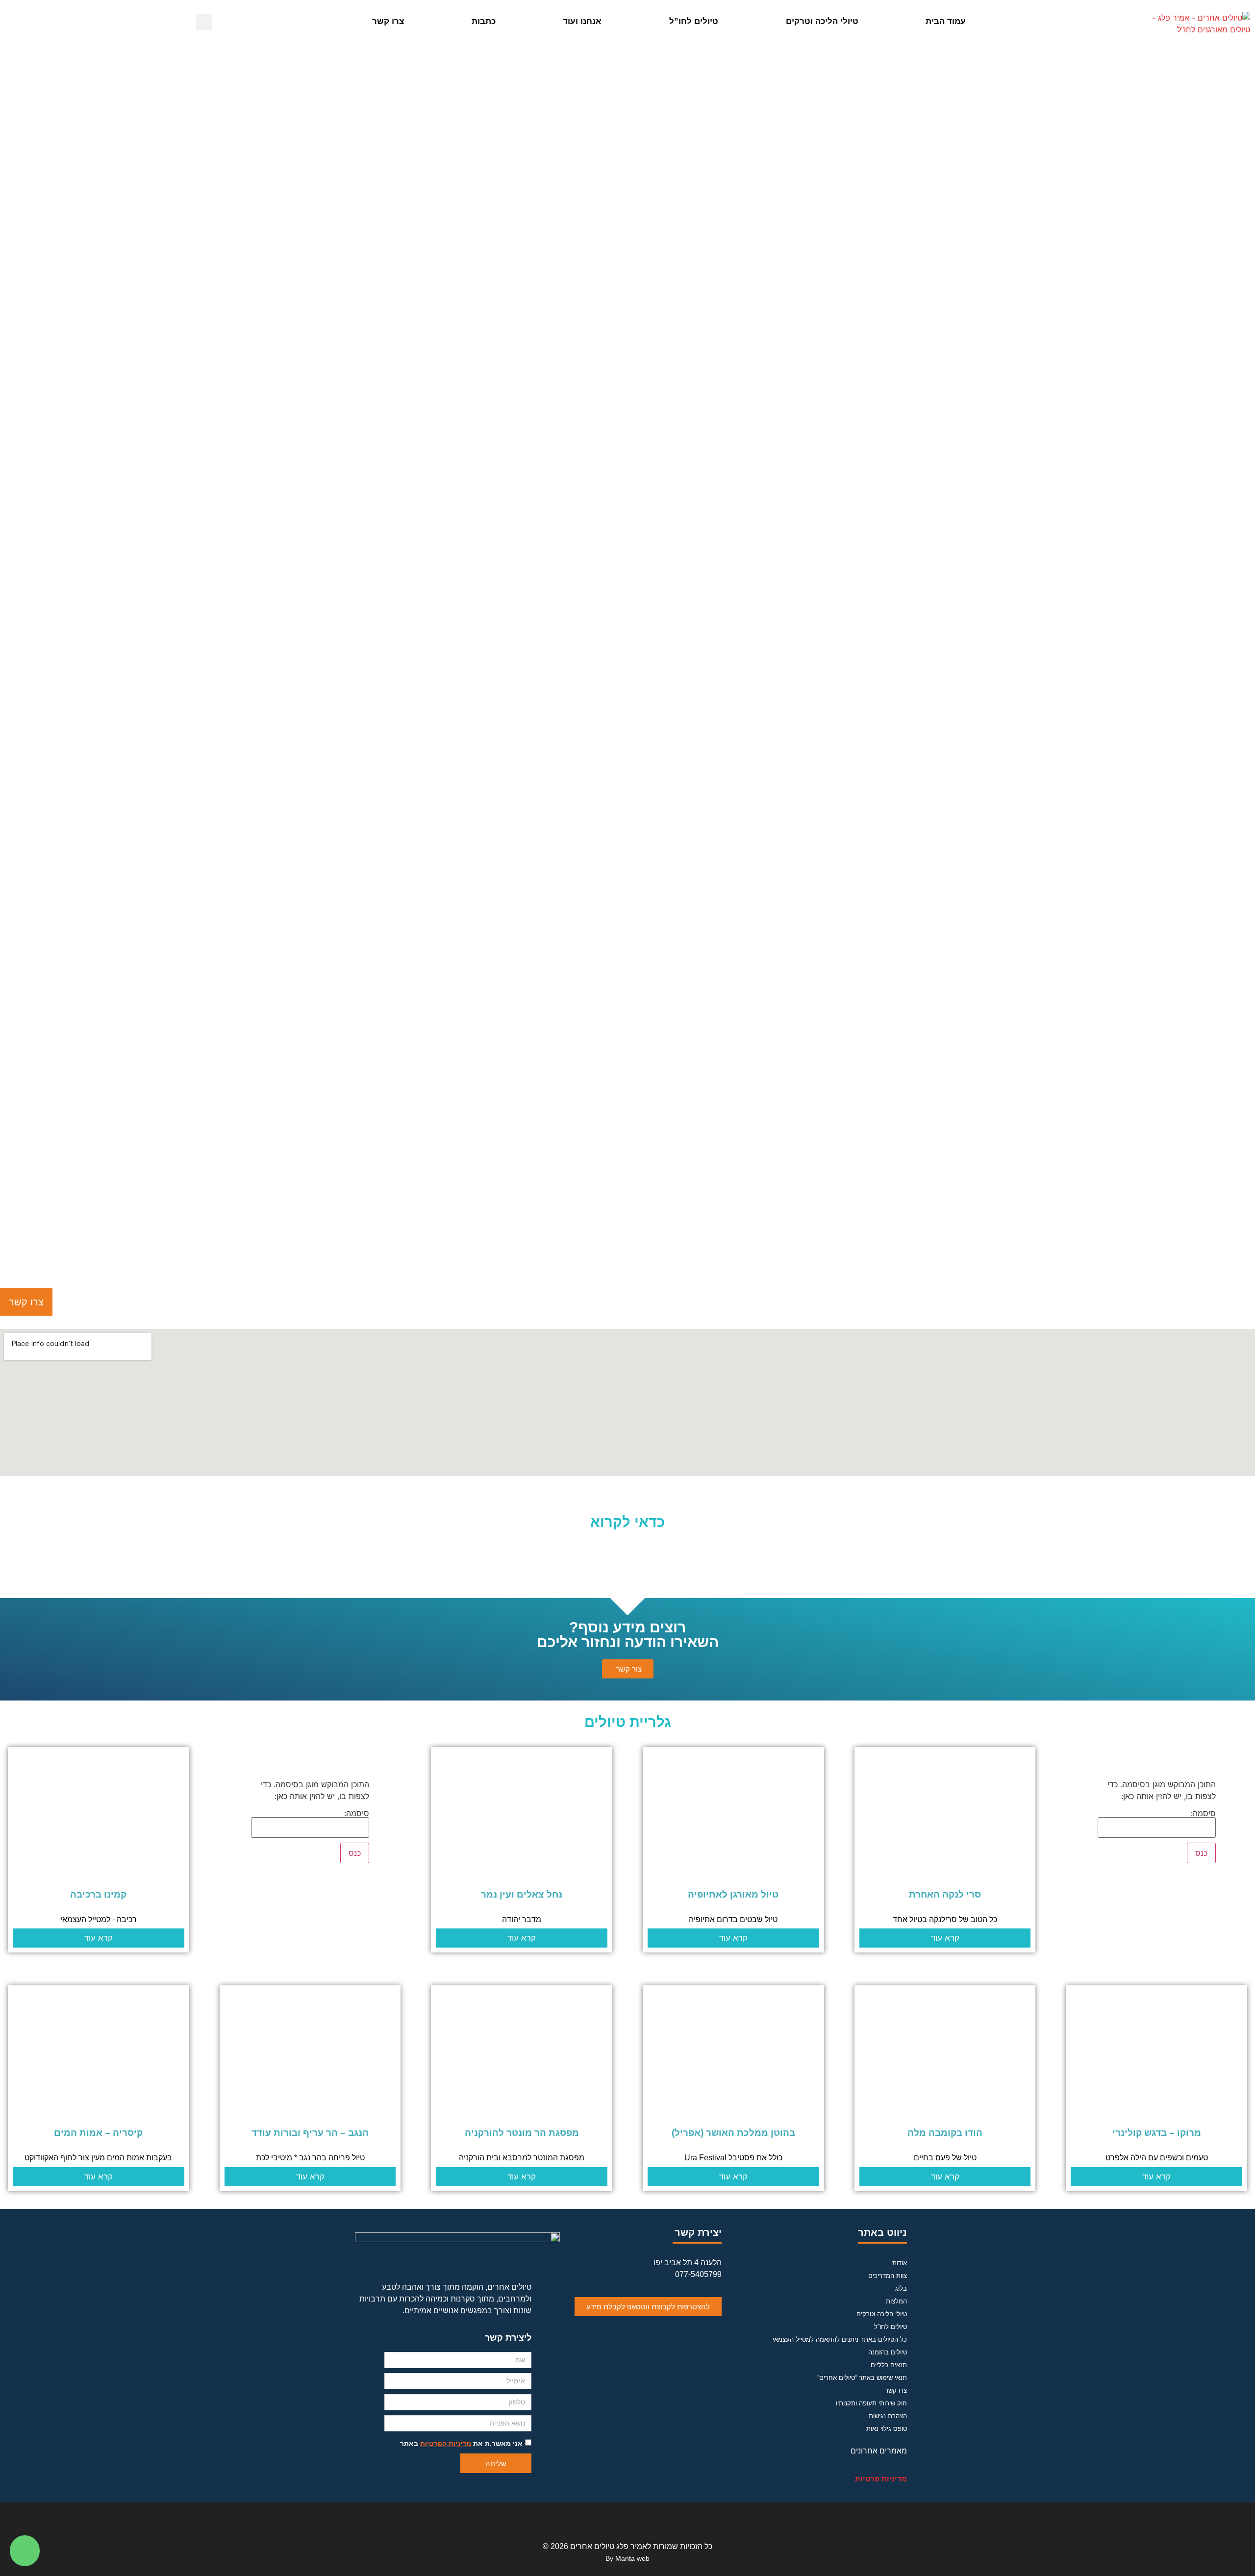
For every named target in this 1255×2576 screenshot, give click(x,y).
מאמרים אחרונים (879, 2451)
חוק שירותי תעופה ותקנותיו (871, 2403)
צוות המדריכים (888, 2276)
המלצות (896, 2301)
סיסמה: (1203, 1814)
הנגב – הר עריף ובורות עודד (310, 2133)
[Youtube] (627, 2519)
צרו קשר (388, 21)
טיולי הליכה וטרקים (822, 21)
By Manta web (627, 2558)
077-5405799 (698, 2274)
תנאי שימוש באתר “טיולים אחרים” (862, 2378)
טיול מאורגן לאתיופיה (733, 1894)
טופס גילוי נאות (887, 2429)
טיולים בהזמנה (888, 2352)
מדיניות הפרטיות (446, 2444)
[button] (330, 22)
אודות (900, 2263)
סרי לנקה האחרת (945, 1894)
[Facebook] (653, 2519)
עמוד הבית (946, 21)
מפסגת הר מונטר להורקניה (522, 2133)
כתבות (484, 21)
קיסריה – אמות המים (98, 2133)
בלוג (901, 2288)
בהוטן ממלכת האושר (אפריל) (733, 2133)
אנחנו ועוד (582, 21)
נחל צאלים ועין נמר (522, 1894)
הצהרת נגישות (888, 2416)
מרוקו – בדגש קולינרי (1157, 2133)
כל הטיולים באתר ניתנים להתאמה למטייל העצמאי (840, 2339)
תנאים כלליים (889, 2365)
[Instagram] (602, 2519)
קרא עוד (945, 1938)
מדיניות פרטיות (881, 2479)
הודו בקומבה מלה (945, 2133)
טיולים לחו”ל (694, 21)
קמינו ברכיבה (98, 1894)
